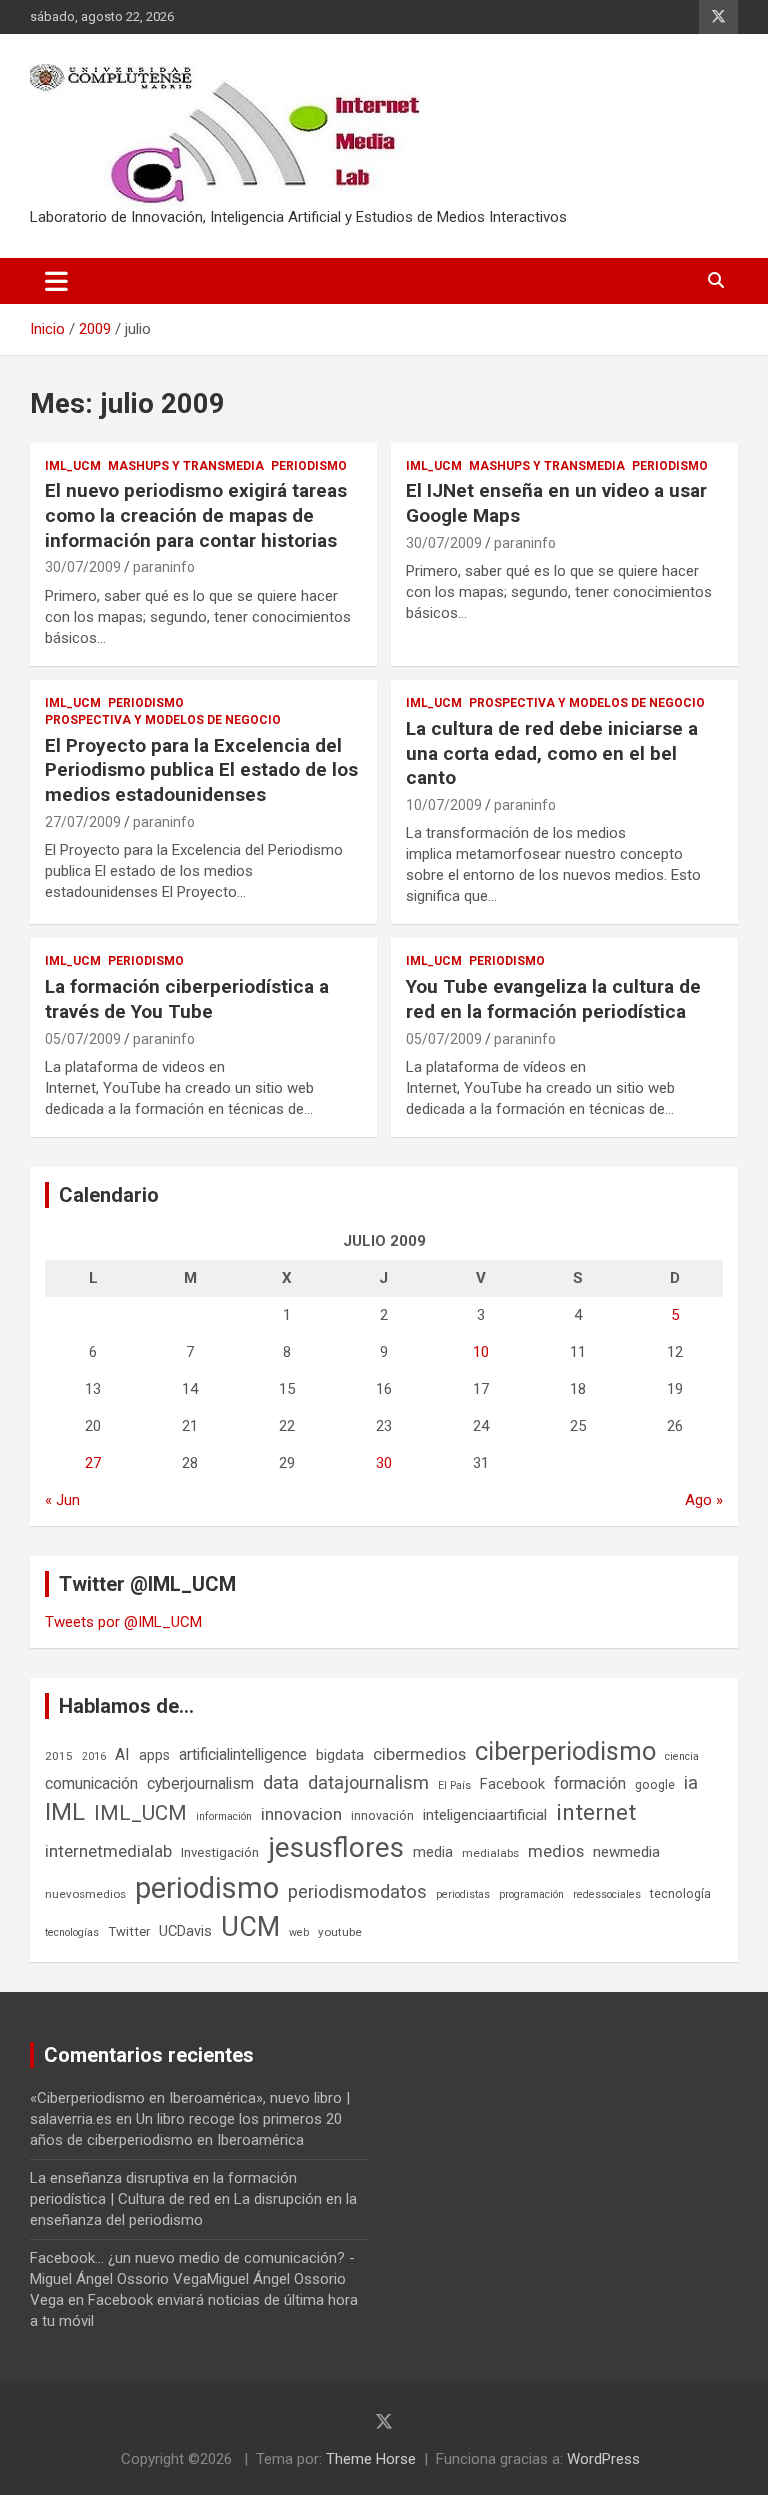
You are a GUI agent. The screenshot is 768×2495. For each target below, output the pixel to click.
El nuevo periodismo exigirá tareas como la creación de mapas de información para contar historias (196, 515)
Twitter (129, 1931)
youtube (340, 1932)
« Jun (62, 1500)
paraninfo (164, 567)
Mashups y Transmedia (186, 466)
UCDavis (185, 1931)
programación (531, 1894)
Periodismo (309, 466)
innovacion (301, 1814)
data (281, 1783)
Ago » (704, 1500)
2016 (94, 1756)
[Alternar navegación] (56, 281)
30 (384, 1463)
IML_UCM (73, 466)
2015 (59, 1756)
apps (154, 1755)
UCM (250, 1927)
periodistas (463, 1894)
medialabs (490, 1853)
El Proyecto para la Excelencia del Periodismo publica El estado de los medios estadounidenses (201, 770)
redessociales (607, 1894)
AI (122, 1754)
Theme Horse (371, 2459)
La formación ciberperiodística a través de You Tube (187, 999)
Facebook (512, 1784)
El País (454, 1785)
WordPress (603, 2459)
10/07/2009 (444, 805)
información (224, 1816)
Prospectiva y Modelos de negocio (163, 720)
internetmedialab (108, 1851)
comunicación (91, 1783)
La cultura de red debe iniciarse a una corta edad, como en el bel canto (552, 753)
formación (590, 1783)
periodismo (207, 1888)
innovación (382, 1815)
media (433, 1852)
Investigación (220, 1852)
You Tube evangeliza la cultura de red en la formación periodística (553, 999)
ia (691, 1783)
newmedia (626, 1852)
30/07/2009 (83, 567)
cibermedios (419, 1754)
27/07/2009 (83, 822)
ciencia (682, 1756)
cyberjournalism (200, 1783)
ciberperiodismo (565, 1751)
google (655, 1784)
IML (65, 1812)
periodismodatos (357, 1892)
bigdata (340, 1755)
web (299, 1932)
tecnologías (72, 1932)
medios (556, 1851)
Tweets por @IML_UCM (123, 1622)
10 (481, 1352)
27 (93, 1463)
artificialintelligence (243, 1754)
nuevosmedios (85, 1894)
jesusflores (336, 1847)
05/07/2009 (83, 1039)
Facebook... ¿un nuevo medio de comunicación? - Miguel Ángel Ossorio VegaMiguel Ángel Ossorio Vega (192, 2279)
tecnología (680, 1893)
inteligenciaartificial (485, 1815)
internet (596, 1812)
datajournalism (368, 1782)
